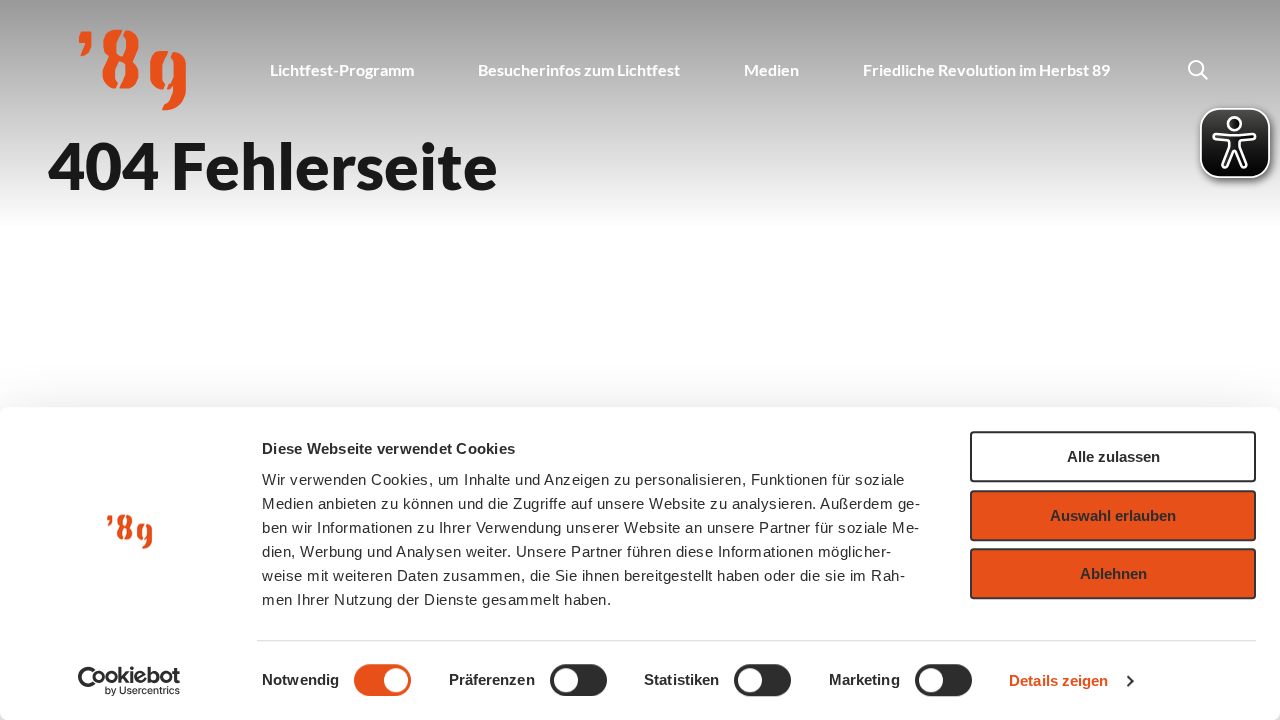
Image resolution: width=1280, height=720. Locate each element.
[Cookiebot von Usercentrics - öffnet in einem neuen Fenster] (129, 681)
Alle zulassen (1113, 456)
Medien (771, 69)
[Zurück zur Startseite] (132, 70)
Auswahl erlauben (1113, 515)
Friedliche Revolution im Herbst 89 (986, 69)
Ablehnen (1113, 573)
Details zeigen (1058, 680)
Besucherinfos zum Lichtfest (579, 69)
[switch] (578, 680)
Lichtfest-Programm (342, 69)
